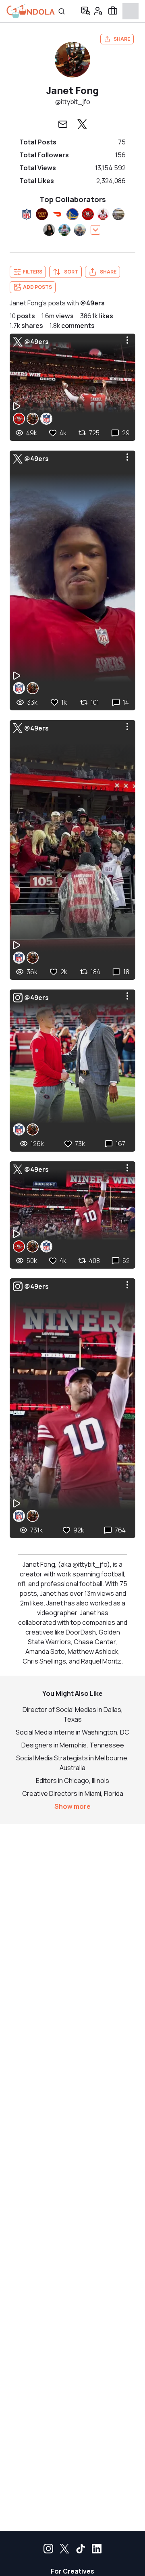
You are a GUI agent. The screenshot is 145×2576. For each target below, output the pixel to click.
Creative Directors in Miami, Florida (73, 1793)
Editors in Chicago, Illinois (72, 1781)
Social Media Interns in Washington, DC (72, 1732)
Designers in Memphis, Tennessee (73, 1745)
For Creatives (72, 2571)
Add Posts (37, 287)
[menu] (127, 340)
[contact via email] (63, 124)
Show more (72, 1806)
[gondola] (31, 11)
